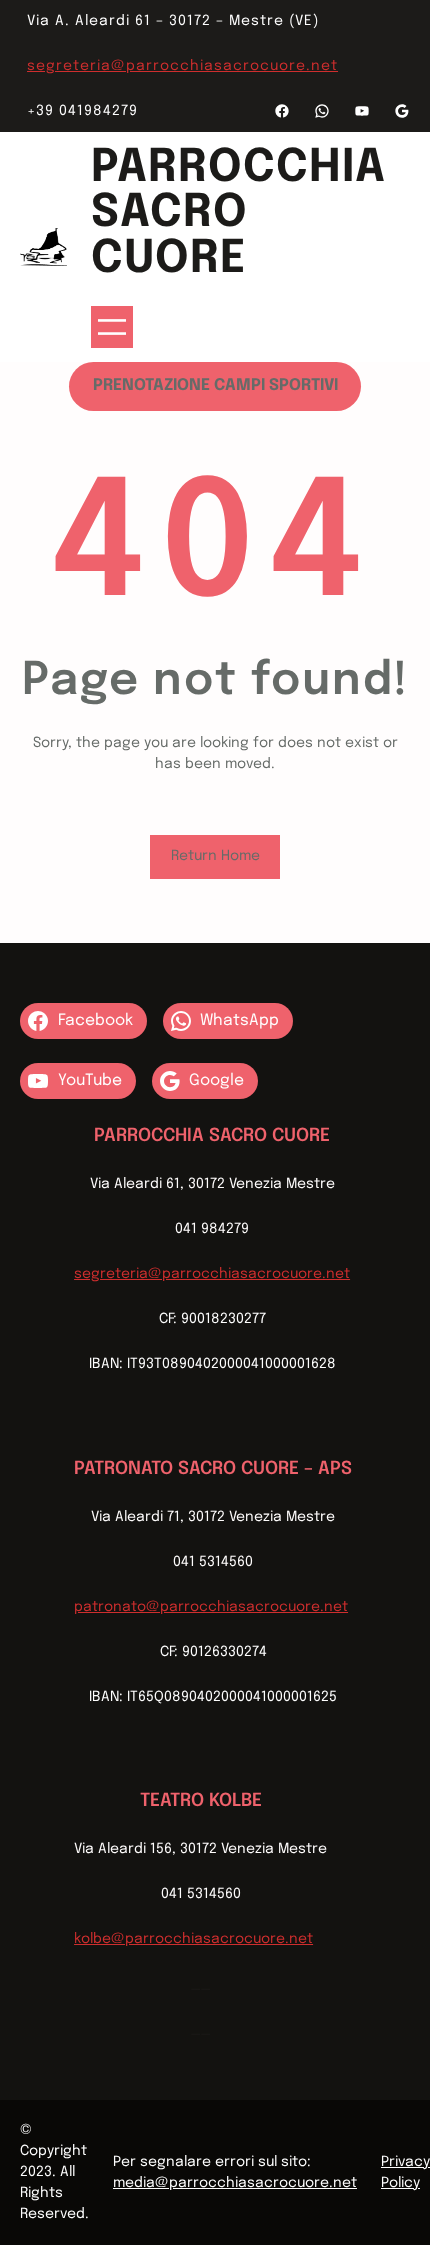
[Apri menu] (112, 327)
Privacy (405, 2162)
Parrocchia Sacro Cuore (238, 213)
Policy (400, 2183)
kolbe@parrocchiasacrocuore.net (193, 1939)
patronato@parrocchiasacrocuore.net (211, 1607)
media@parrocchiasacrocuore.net (235, 2183)
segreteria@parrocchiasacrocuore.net (182, 66)
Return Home (215, 856)
